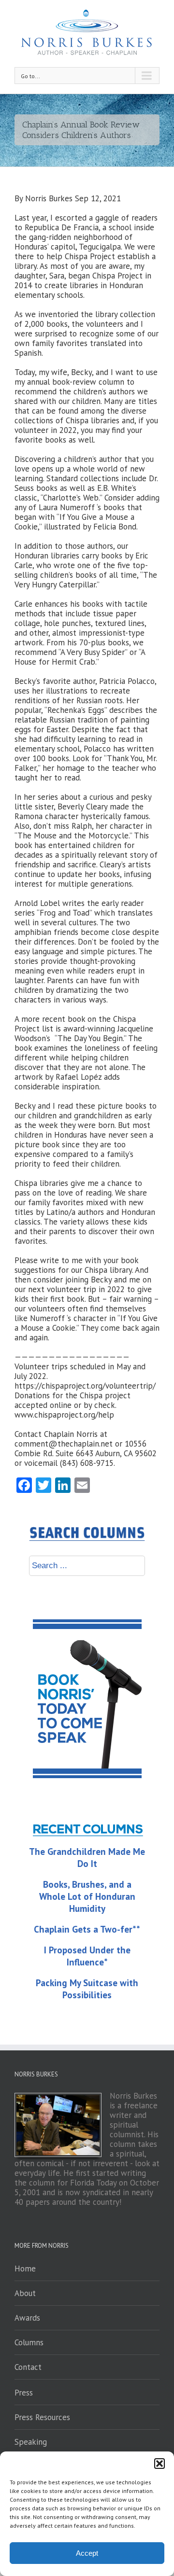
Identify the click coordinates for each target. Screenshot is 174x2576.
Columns (29, 2342)
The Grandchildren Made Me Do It (87, 1858)
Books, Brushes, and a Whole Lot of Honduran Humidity (87, 1896)
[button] (159, 2464)
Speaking (31, 2442)
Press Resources (42, 2417)
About (25, 2293)
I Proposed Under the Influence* (87, 1956)
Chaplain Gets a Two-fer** (87, 1929)
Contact (28, 2367)
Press (24, 2393)
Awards (27, 2318)
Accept (87, 2553)
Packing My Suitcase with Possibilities (87, 1989)
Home (25, 2269)
